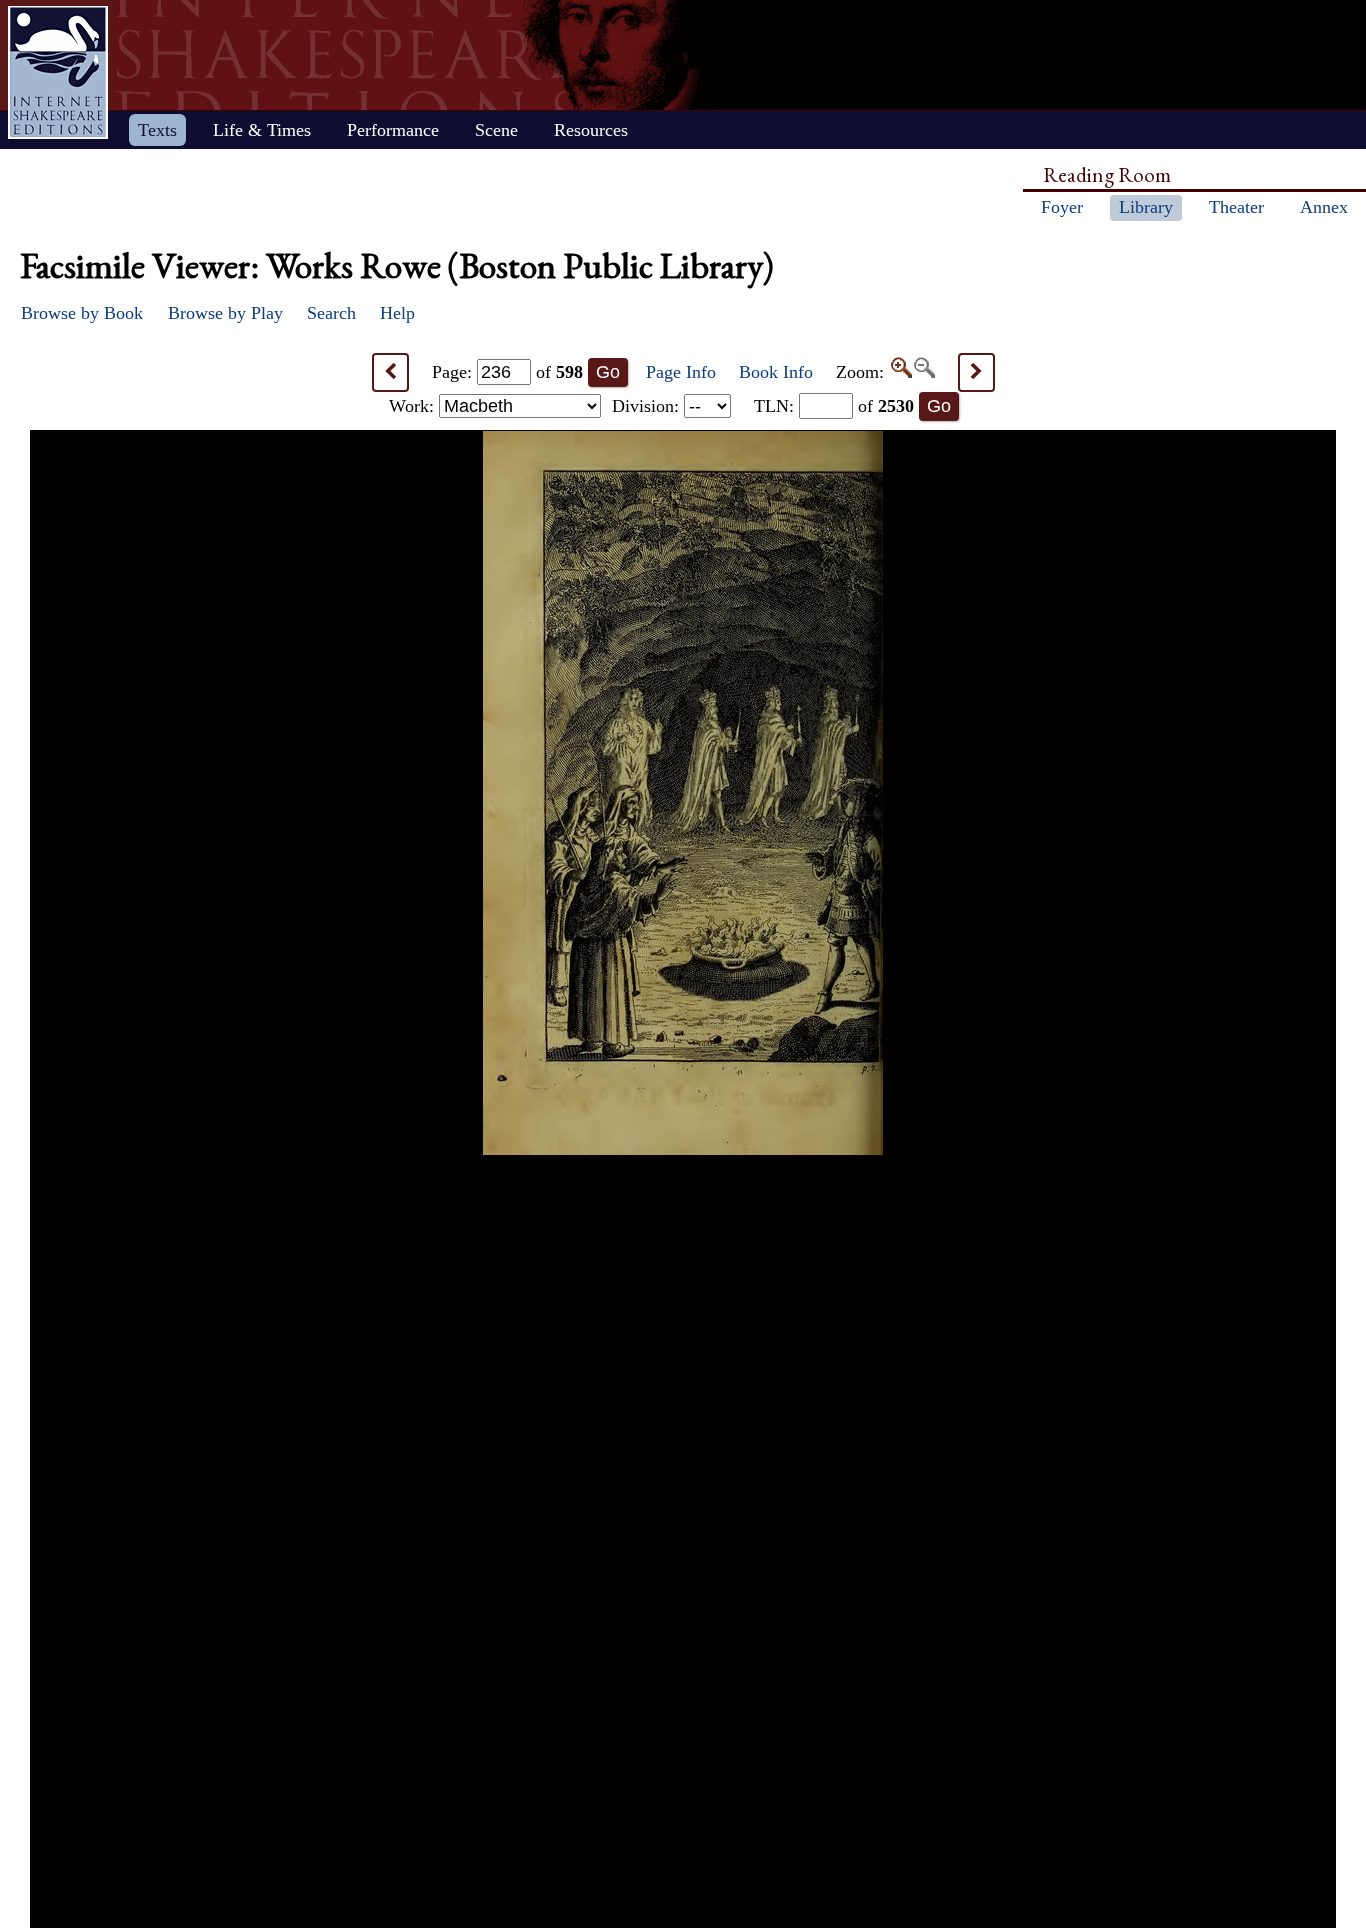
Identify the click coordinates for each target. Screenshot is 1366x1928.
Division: (648, 406)
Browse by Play (225, 313)
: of (834, 406)
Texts (157, 130)
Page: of (507, 372)
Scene (496, 130)
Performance (393, 130)
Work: (414, 406)
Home (58, 72)
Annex (1324, 207)
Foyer (1062, 207)
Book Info (776, 372)
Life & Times (262, 130)
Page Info (681, 372)
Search (331, 313)
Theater (1236, 207)
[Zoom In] (900, 372)
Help (397, 313)
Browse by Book (82, 313)
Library (1146, 207)
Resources (591, 130)
